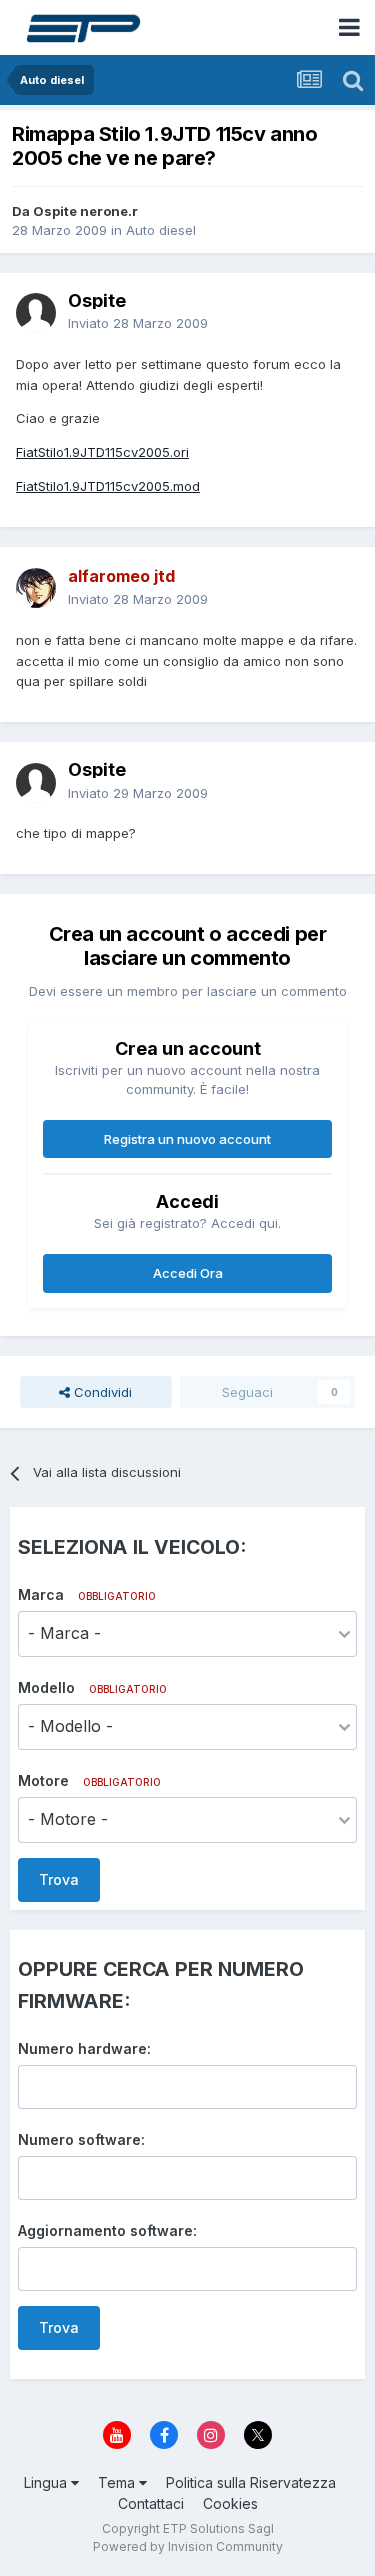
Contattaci (151, 2503)
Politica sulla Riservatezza (251, 2482)
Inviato (138, 323)
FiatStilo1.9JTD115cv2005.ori (102, 452)
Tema (118, 2482)
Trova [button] (59, 1879)
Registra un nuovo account (187, 1139)
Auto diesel (161, 230)
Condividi (101, 1392)
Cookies (230, 2503)
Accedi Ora (188, 1273)
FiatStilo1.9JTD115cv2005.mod (108, 486)
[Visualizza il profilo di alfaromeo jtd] (36, 588)
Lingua (47, 2482)
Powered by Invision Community (188, 2546)
